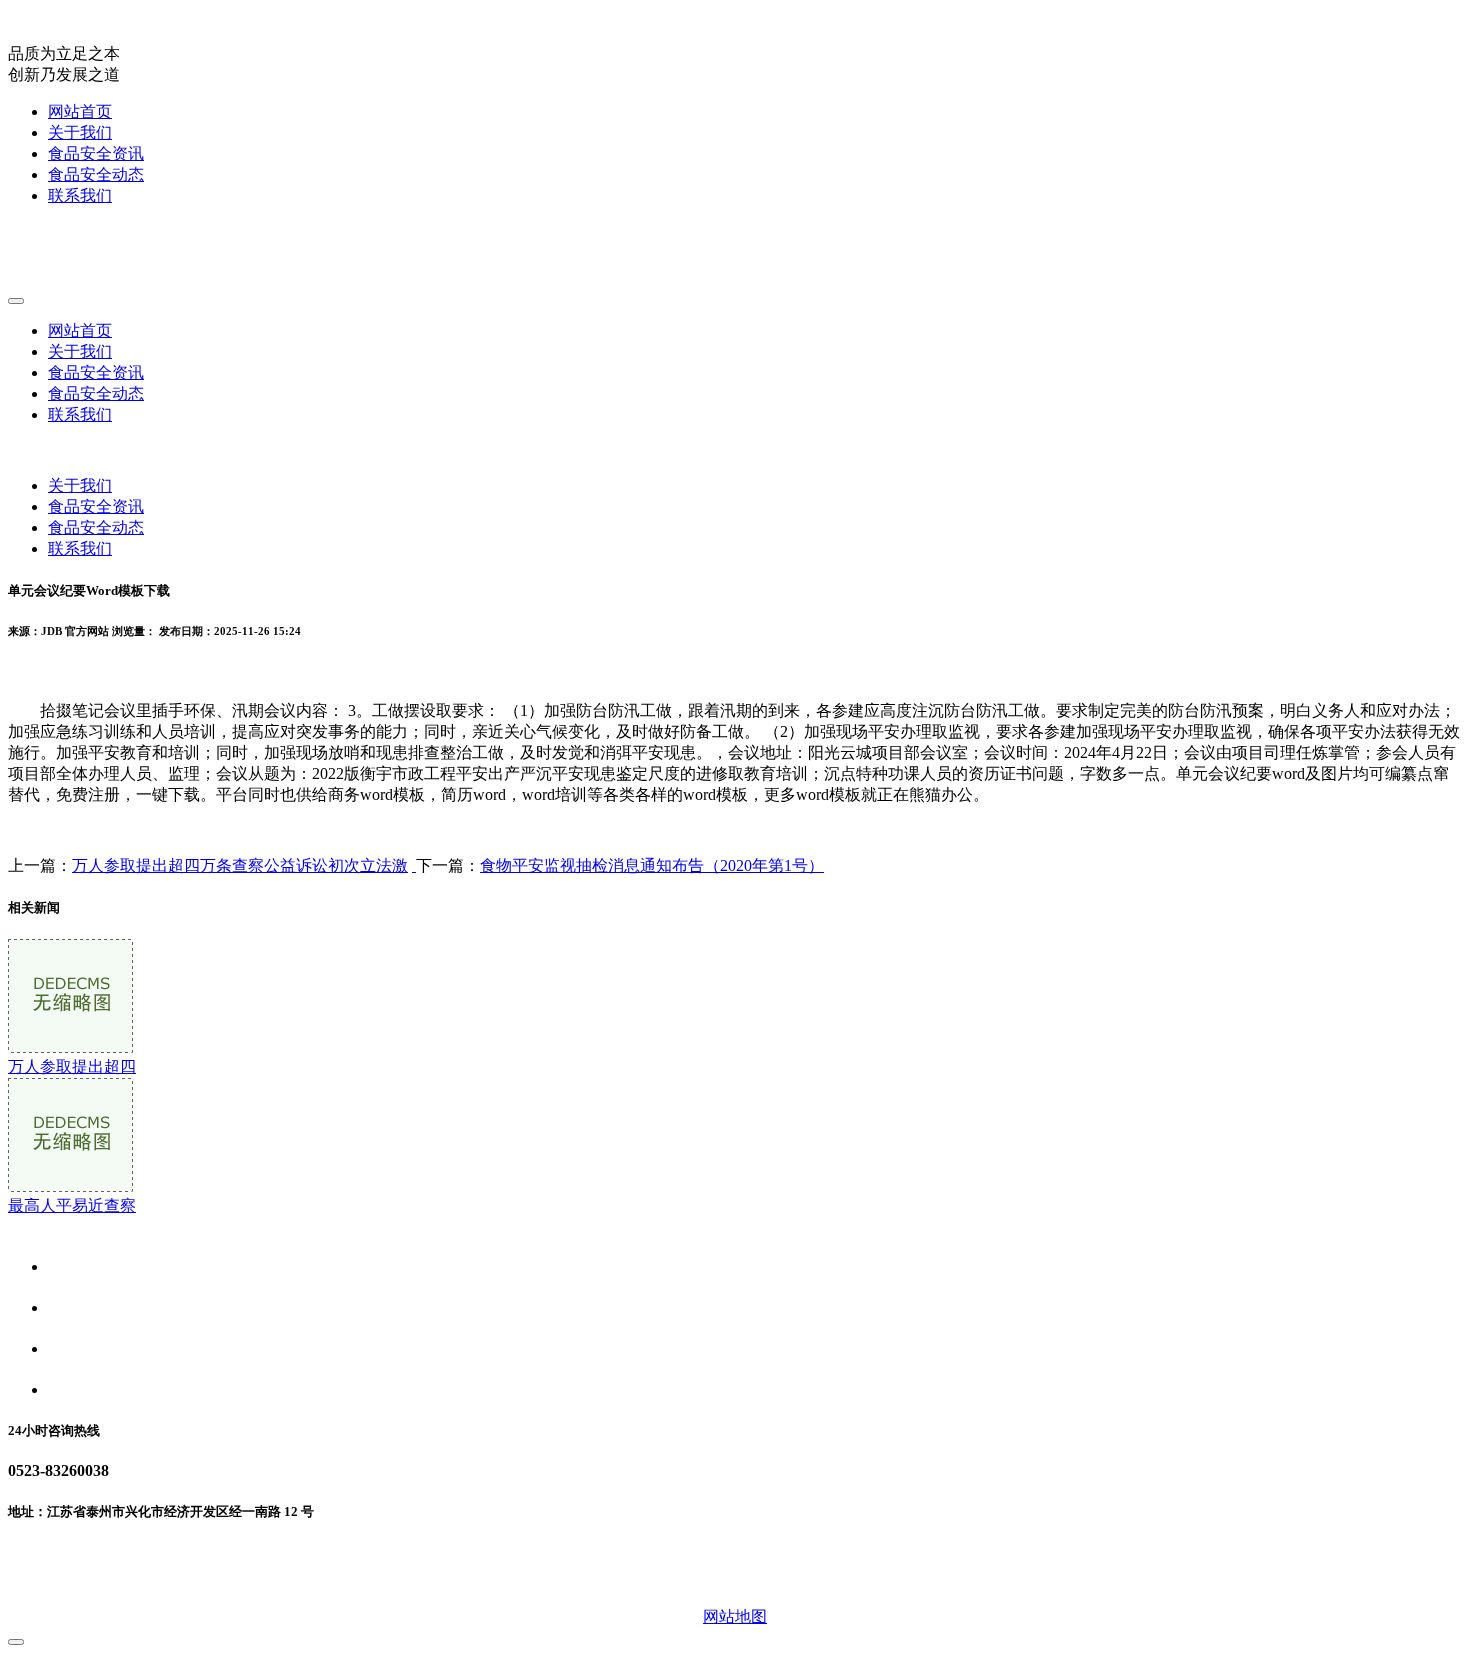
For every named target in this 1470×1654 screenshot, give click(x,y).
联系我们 (80, 195)
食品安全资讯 (96, 153)
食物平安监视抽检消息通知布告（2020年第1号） (652, 865)
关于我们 (80, 132)
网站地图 (735, 1616)
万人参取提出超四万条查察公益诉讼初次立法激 (240, 865)
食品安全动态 (96, 174)
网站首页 (80, 111)
